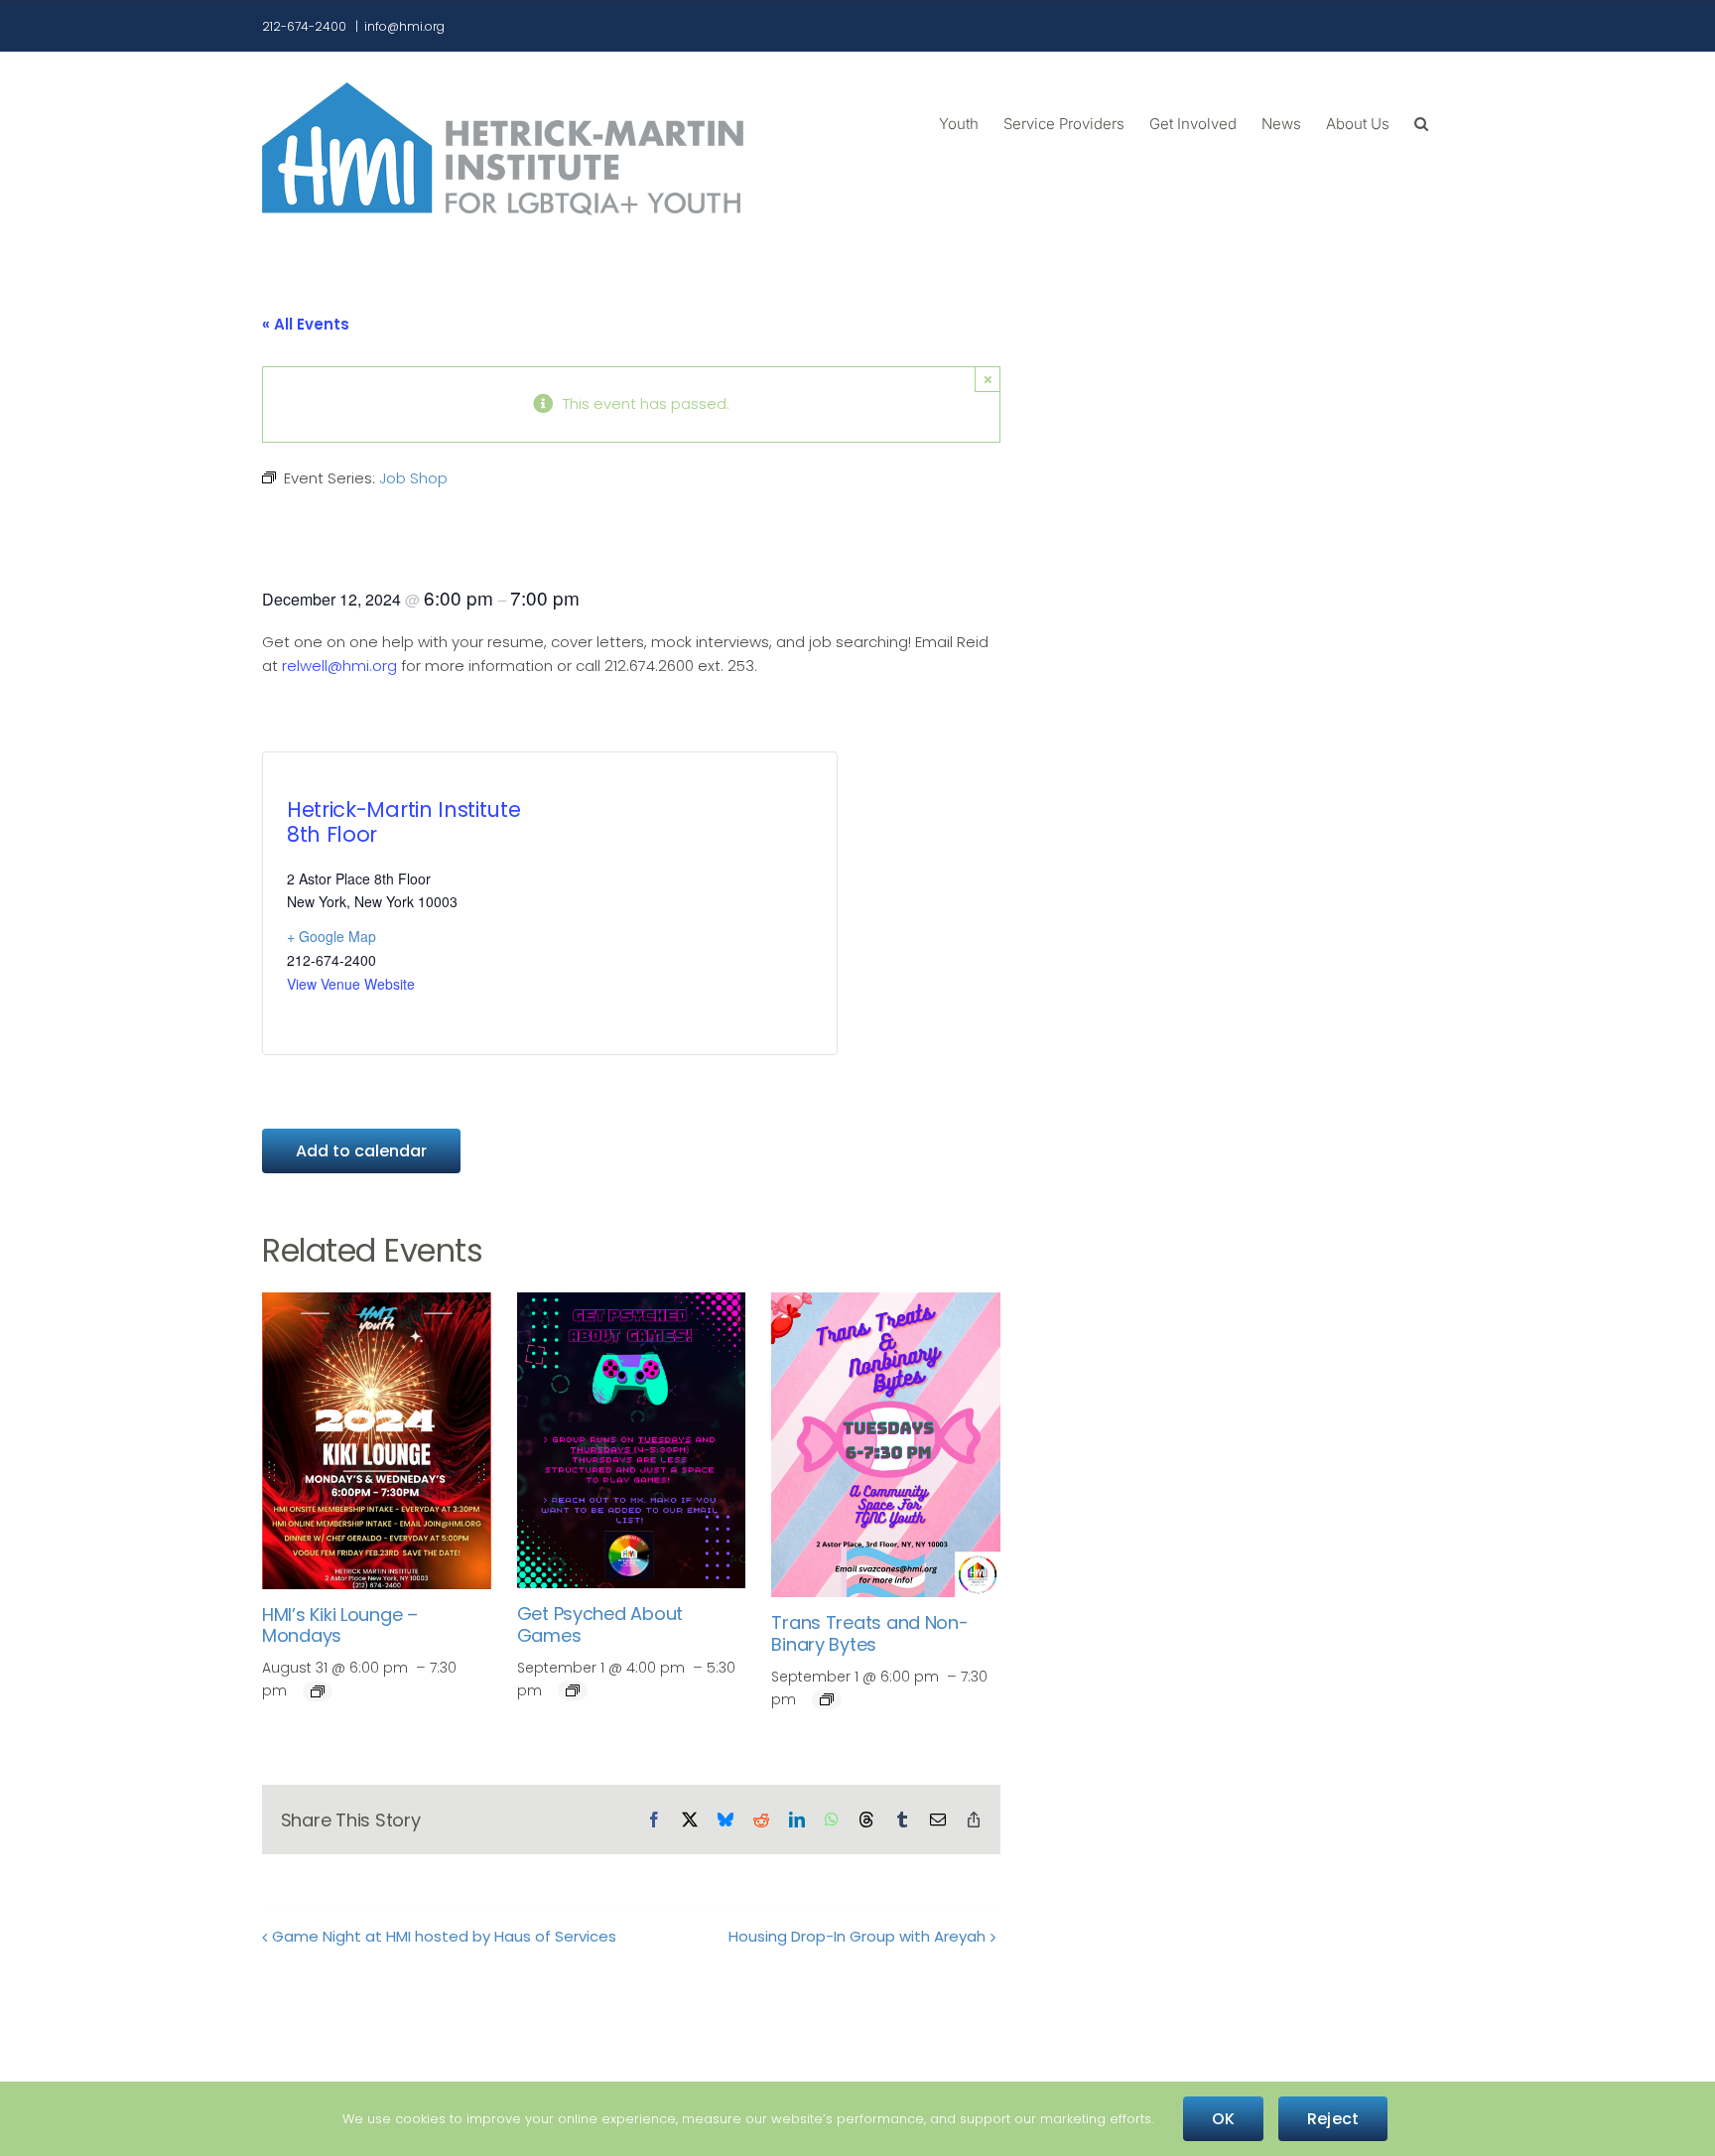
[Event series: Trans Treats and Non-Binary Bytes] (827, 1699)
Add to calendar (361, 1151)
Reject (1333, 2119)
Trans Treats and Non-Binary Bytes (869, 1633)
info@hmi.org (404, 26)
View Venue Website (351, 984)
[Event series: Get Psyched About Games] (573, 1690)
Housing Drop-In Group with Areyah (857, 1936)
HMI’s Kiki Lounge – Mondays (340, 1625)
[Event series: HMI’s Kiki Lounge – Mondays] (318, 1691)
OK (1223, 2119)
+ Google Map (331, 936)
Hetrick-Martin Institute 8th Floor (403, 822)
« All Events (306, 324)
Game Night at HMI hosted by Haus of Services (444, 1936)
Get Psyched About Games (600, 1624)
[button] (1421, 122)
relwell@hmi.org (339, 666)
